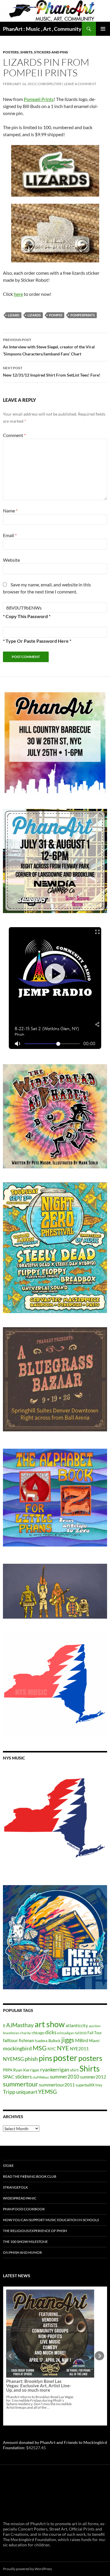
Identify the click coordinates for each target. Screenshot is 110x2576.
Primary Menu (103, 29)
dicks (51, 2032)
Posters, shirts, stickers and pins (35, 52)
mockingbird (17, 2048)
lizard (14, 315)
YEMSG (48, 2092)
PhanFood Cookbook (24, 2209)
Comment (14, 435)
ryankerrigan (55, 2069)
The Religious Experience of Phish (35, 2231)
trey (99, 2085)
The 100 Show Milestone (25, 2242)
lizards (34, 315)
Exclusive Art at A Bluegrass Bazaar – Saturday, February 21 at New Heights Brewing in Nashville (40, 2339)
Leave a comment (80, 84)
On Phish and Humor (22, 2252)
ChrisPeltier (50, 84)
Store (8, 2166)
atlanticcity (77, 2025)
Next (99, 2356)
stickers (23, 2077)
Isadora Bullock (48, 2041)
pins (45, 2058)
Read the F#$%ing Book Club (30, 2176)
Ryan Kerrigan (26, 2070)
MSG (40, 2048)
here (18, 294)
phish (31, 2059)
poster (65, 2058)
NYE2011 (79, 2049)
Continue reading (46, 2361)
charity (25, 2033)
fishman (26, 2040)
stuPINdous (41, 2077)
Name (10, 511)
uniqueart (27, 2092)
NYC (52, 2049)
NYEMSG (13, 2059)
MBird (82, 2040)
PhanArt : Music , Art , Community (42, 29)
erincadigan (66, 2033)
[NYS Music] (55, 1819)
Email (10, 535)
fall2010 (81, 2033)
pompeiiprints (83, 315)
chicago (38, 2033)
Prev (11, 2356)
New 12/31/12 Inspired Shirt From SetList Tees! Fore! (52, 372)
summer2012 (93, 2077)
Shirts (90, 2068)
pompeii (56, 315)
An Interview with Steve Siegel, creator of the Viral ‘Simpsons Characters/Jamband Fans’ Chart (49, 347)
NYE (63, 2048)
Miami (94, 2041)
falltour (10, 2040)
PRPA (8, 2070)
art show (50, 2024)
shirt (74, 2070)
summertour (21, 2084)
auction (95, 2026)
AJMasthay (20, 2025)
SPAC (9, 2077)
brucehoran (11, 2033)
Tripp (9, 2092)
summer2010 (65, 2077)
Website (11, 560)
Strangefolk (15, 2187)
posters (90, 2058)
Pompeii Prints (39, 99)
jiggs (68, 2040)
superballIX (85, 2085)
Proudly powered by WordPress (27, 2569)
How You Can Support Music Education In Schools (51, 2220)
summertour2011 (57, 2085)
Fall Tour (95, 2033)
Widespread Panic (20, 2198)
